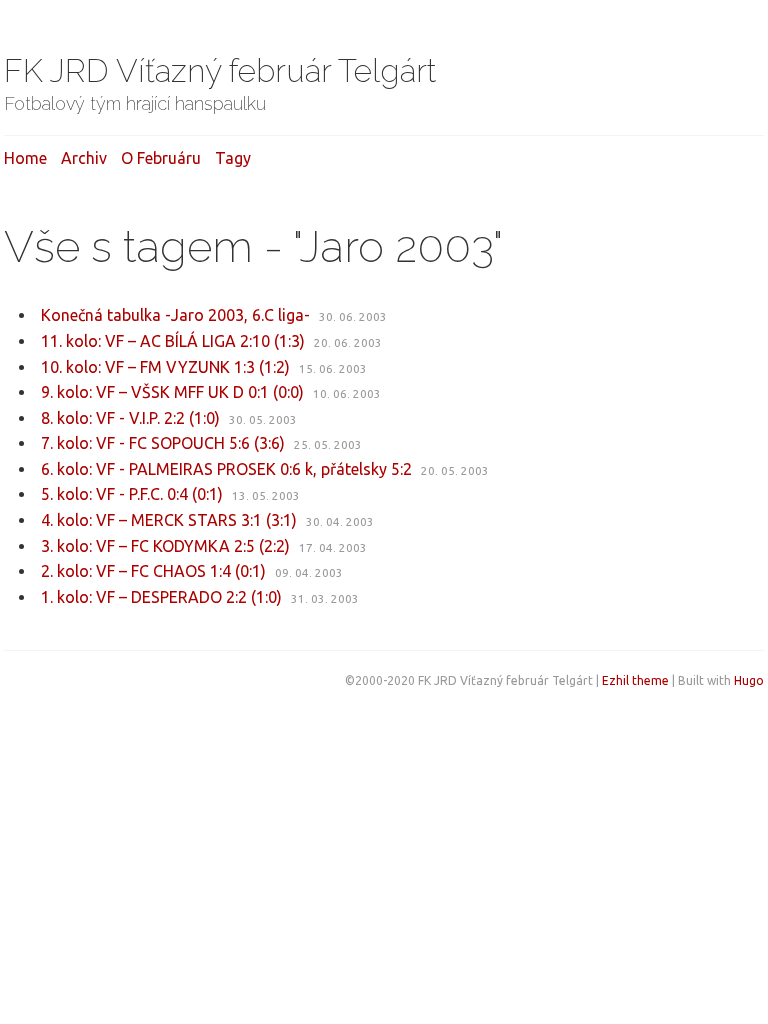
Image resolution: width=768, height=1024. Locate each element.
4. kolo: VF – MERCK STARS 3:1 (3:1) (169, 520)
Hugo (749, 680)
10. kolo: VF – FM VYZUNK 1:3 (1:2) (165, 367)
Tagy (233, 158)
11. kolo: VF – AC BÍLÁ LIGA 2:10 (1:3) (173, 341)
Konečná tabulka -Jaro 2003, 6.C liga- (175, 315)
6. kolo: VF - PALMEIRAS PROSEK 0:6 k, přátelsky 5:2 (226, 469)
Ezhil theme (635, 680)
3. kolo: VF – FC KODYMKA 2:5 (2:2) (165, 546)
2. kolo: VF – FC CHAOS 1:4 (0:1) (153, 571)
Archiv (84, 158)
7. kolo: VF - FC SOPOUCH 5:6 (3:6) (163, 443)
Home (25, 158)
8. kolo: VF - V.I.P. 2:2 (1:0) (130, 418)
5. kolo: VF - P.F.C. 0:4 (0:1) (132, 494)
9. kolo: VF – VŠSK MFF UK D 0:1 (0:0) (172, 392)
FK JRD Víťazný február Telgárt (220, 70)
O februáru (161, 158)
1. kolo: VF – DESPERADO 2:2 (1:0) (161, 597)
